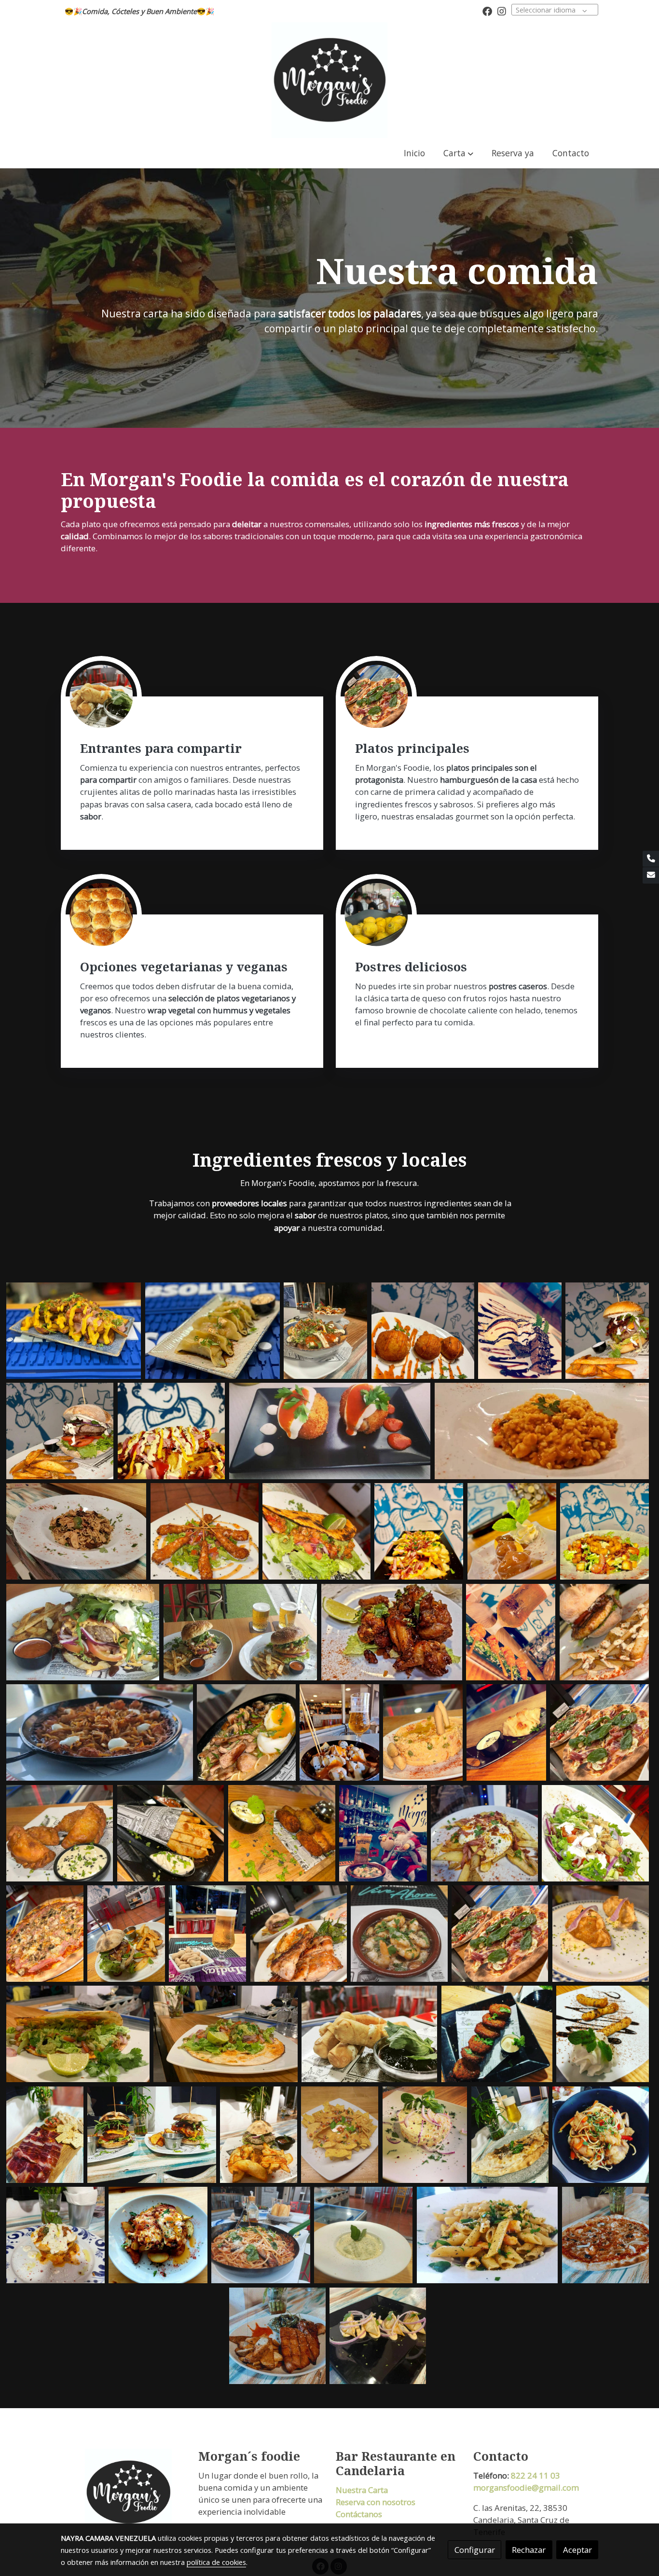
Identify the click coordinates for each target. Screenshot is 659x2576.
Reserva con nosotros (376, 2502)
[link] (329, 80)
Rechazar (529, 2550)
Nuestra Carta (362, 2490)
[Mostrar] (74, 1331)
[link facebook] (487, 11)
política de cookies (216, 2562)
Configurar (475, 2550)
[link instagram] (502, 11)
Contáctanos (359, 2514)
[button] (459, 153)
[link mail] (651, 875)
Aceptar (577, 2550)
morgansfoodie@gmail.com (526, 2487)
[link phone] (651, 859)
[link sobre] (123, 2492)
